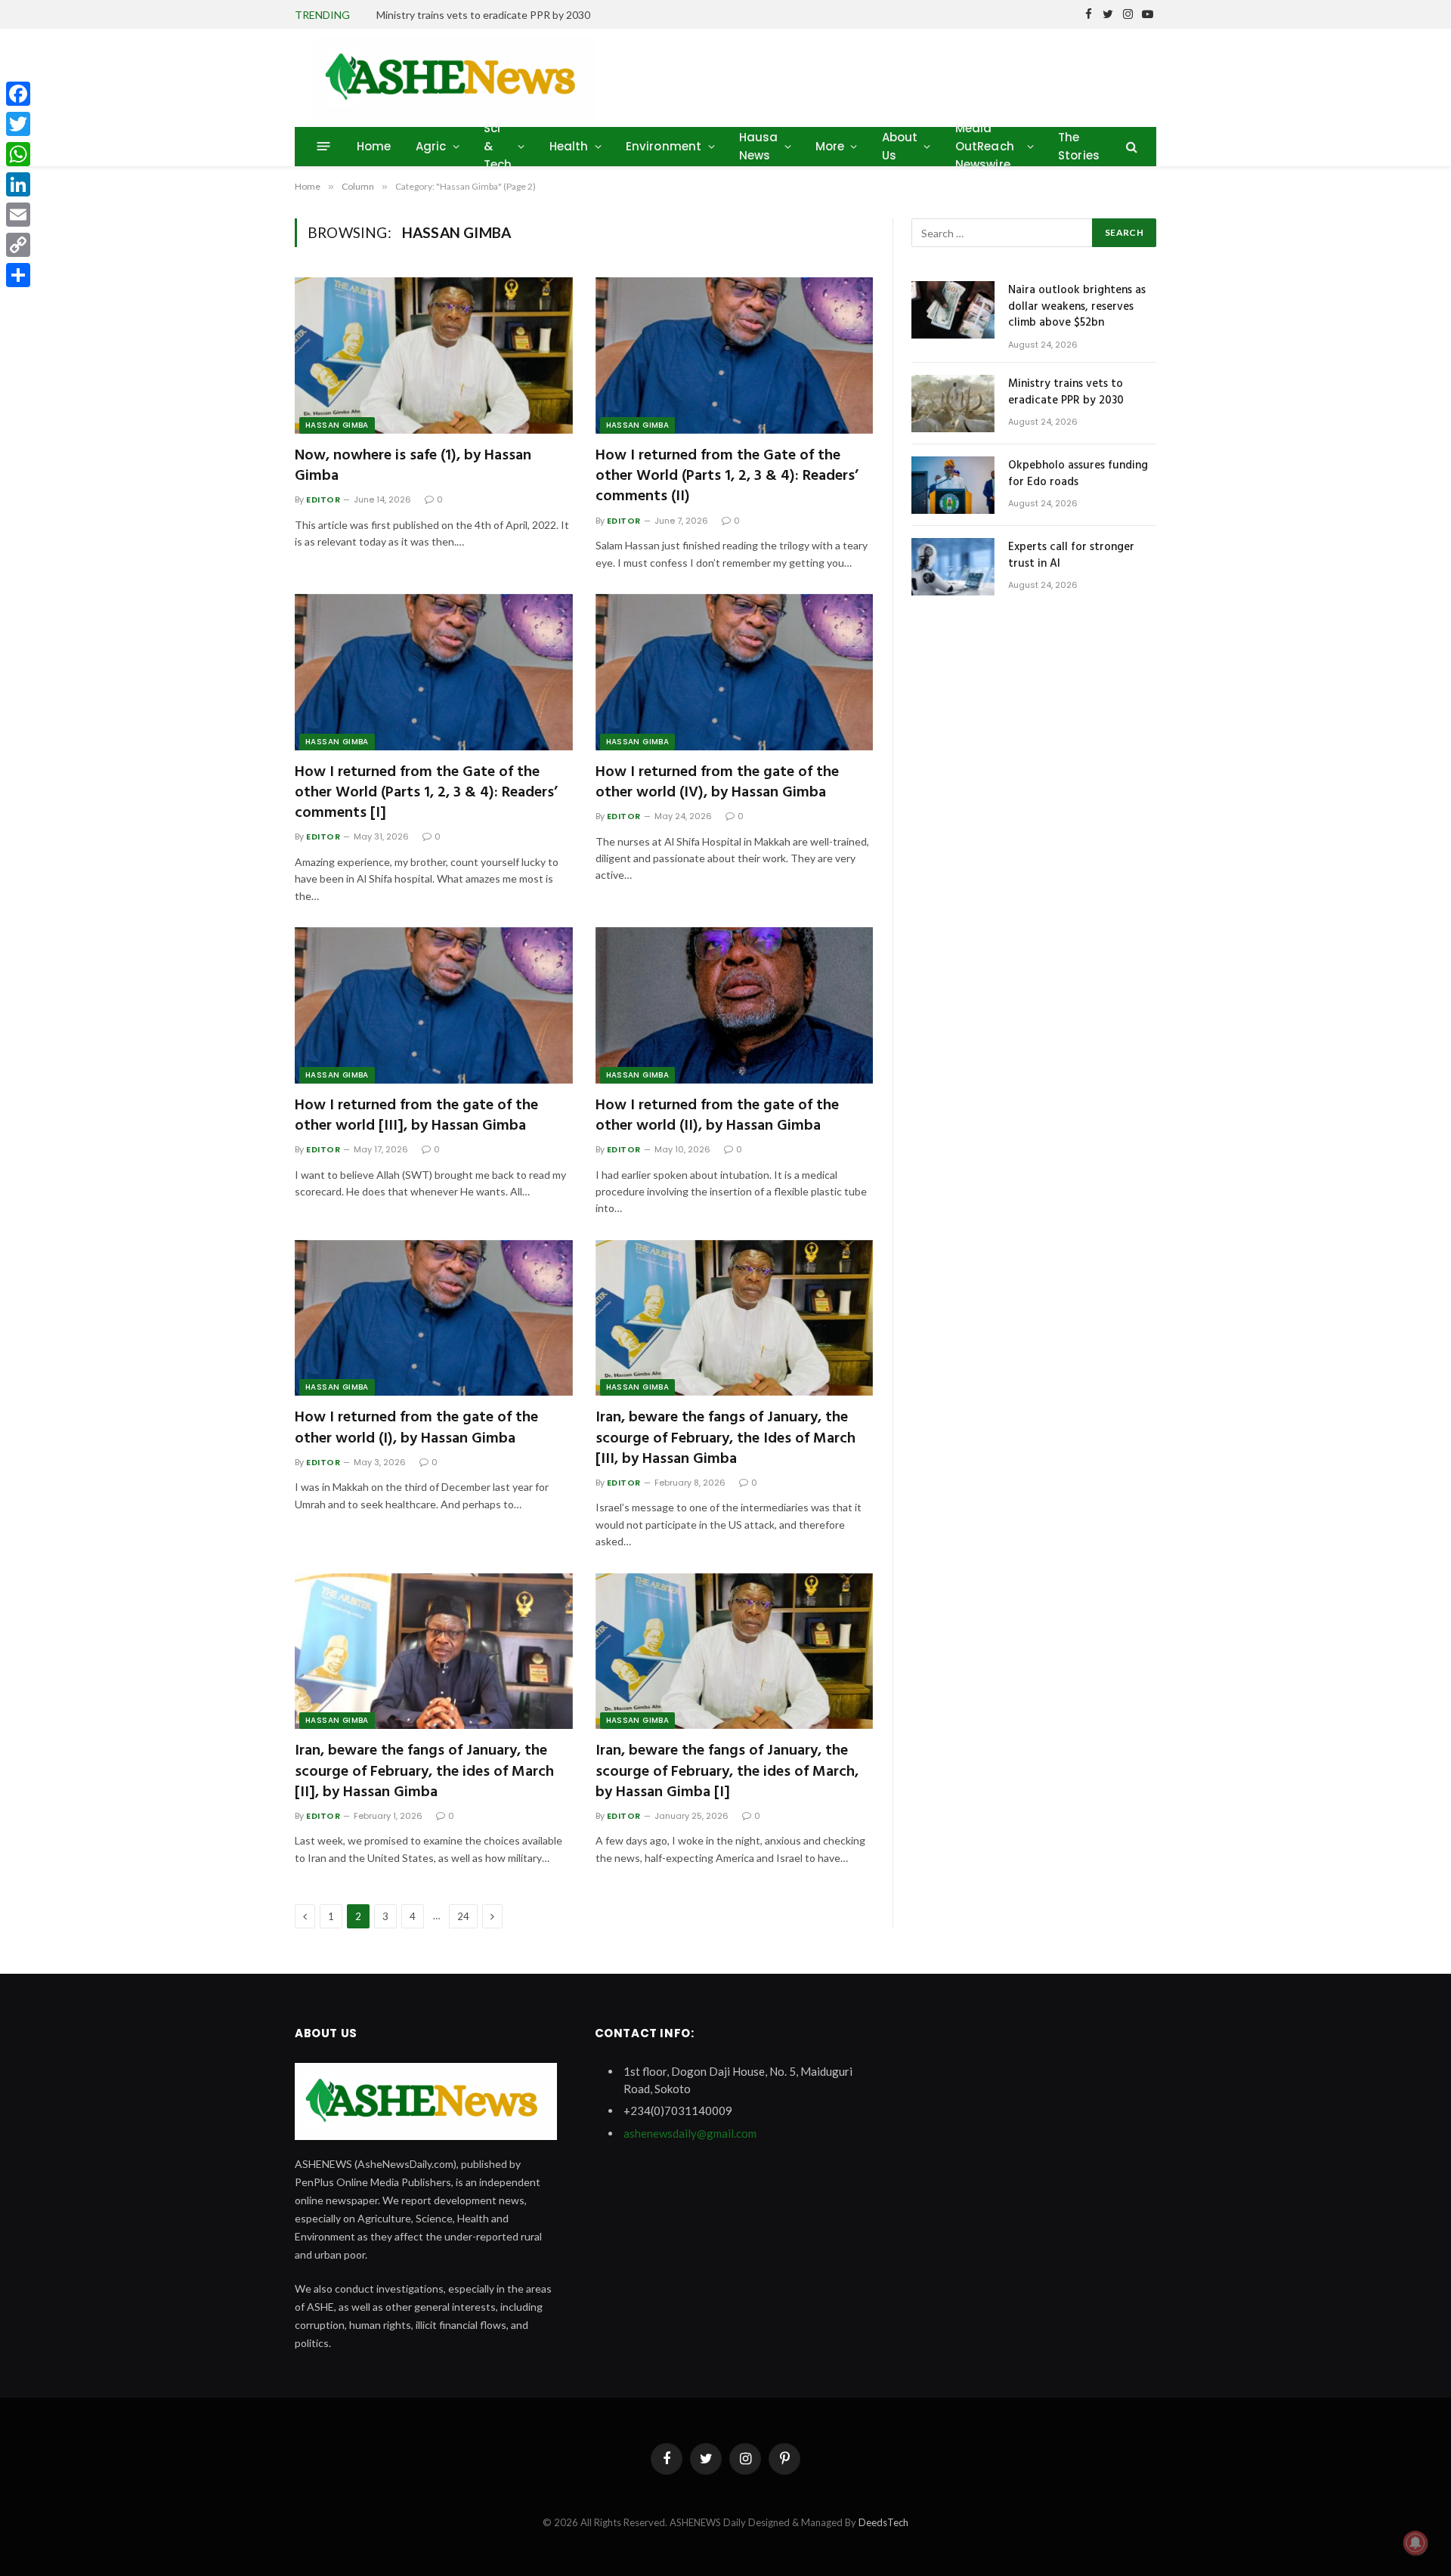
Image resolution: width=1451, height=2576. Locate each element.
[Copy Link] (18, 245)
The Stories (1079, 146)
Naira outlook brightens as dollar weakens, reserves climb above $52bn (1077, 307)
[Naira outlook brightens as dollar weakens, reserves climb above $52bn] (953, 310)
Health (569, 146)
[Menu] (324, 146)
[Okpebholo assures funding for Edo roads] (953, 485)
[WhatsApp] (18, 154)
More (830, 146)
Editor (323, 499)
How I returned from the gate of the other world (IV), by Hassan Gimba (717, 783)
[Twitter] (18, 124)
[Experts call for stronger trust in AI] (953, 567)
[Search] (1130, 146)
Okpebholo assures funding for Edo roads (1078, 474)
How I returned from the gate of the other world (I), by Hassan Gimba (416, 1428)
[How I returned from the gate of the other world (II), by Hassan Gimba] (735, 1005)
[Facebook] (18, 94)
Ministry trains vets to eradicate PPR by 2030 (483, 15)
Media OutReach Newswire (985, 146)
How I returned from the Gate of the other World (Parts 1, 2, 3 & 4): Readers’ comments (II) (727, 477)
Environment (664, 146)
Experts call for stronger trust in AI (1071, 556)
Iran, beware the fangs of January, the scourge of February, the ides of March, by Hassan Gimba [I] (727, 1772)
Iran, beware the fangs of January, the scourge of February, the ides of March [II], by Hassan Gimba (424, 1772)
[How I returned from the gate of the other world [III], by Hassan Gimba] (434, 1005)
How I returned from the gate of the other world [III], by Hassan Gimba (416, 1116)
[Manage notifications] (1415, 2543)
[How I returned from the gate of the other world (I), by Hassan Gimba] (434, 1318)
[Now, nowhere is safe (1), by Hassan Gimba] (434, 356)
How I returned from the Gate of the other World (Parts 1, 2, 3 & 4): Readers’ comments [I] (426, 793)
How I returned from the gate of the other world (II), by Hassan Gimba (717, 1116)
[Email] (18, 215)
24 (463, 1916)
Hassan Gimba (337, 425)
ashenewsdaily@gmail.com (690, 2133)
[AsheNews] (455, 78)
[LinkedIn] (18, 184)
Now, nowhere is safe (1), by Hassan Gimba (413, 466)
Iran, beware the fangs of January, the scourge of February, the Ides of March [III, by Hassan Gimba (725, 1439)
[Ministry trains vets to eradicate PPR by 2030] (953, 404)
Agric (431, 146)
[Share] (18, 275)
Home (374, 146)
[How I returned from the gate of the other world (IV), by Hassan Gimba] (735, 672)
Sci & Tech (498, 146)
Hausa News (759, 146)
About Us (900, 146)
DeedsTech (883, 2522)
